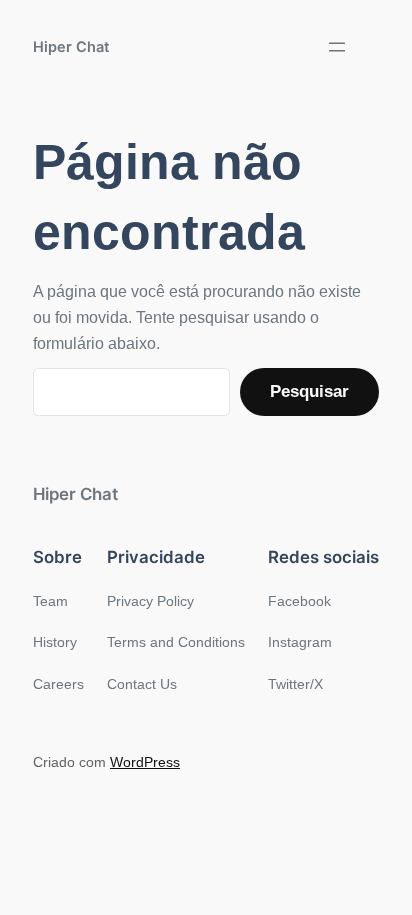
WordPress (145, 762)
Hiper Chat (71, 46)
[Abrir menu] (337, 47)
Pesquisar (309, 391)
